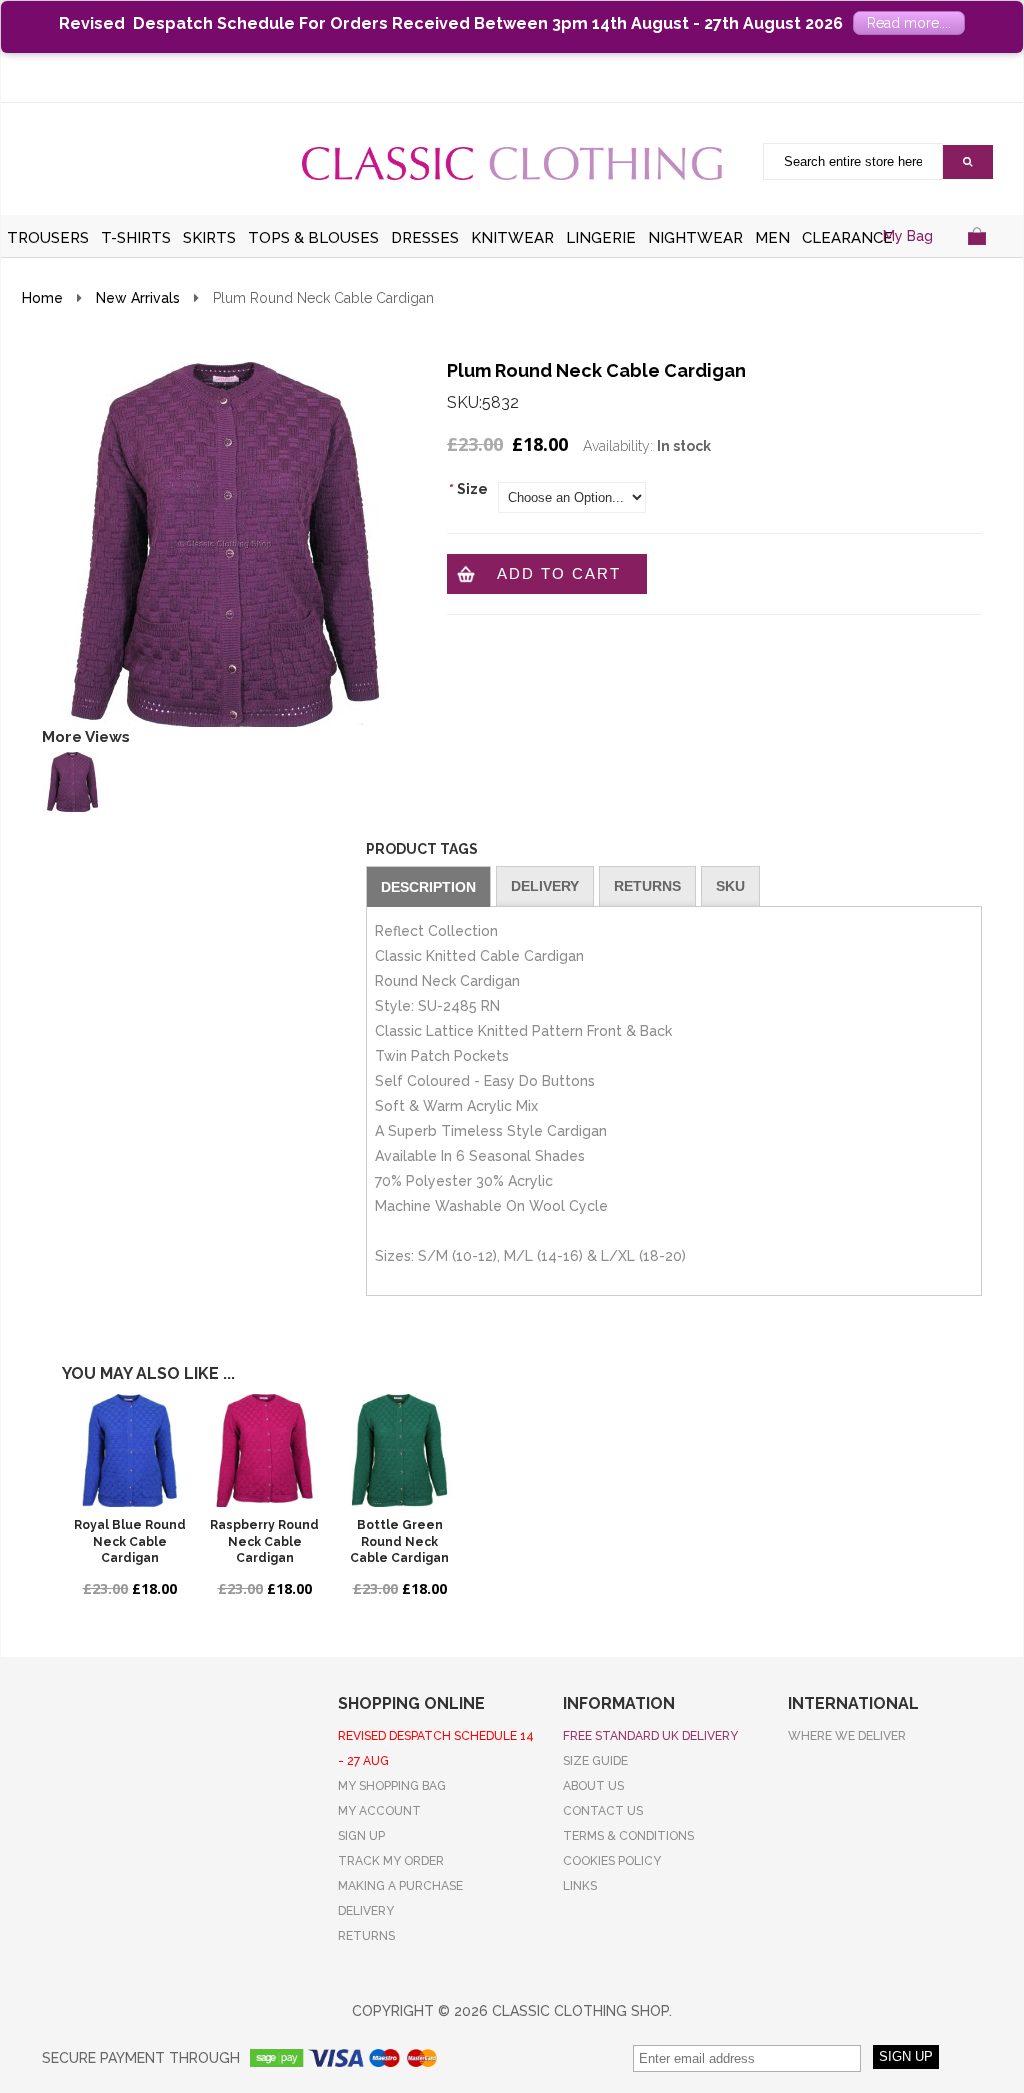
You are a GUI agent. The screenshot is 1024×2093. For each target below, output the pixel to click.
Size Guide (595, 1761)
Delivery (545, 886)
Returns (647, 886)
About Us (593, 1786)
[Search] (968, 162)
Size (467, 489)
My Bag (908, 236)
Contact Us (603, 1811)
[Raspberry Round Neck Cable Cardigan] (264, 1450)
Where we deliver (847, 1736)
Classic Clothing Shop (512, 163)
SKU (730, 886)
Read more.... (909, 23)
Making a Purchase (400, 1886)
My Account (379, 1811)
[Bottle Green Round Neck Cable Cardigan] (399, 1450)
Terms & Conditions (628, 1836)
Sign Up (361, 1836)
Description (428, 887)
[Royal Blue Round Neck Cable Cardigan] (129, 1450)
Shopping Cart (976, 260)
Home (42, 298)
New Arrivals (138, 298)
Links (580, 1886)
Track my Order (391, 1861)
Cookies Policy (612, 1861)
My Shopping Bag (392, 1786)
